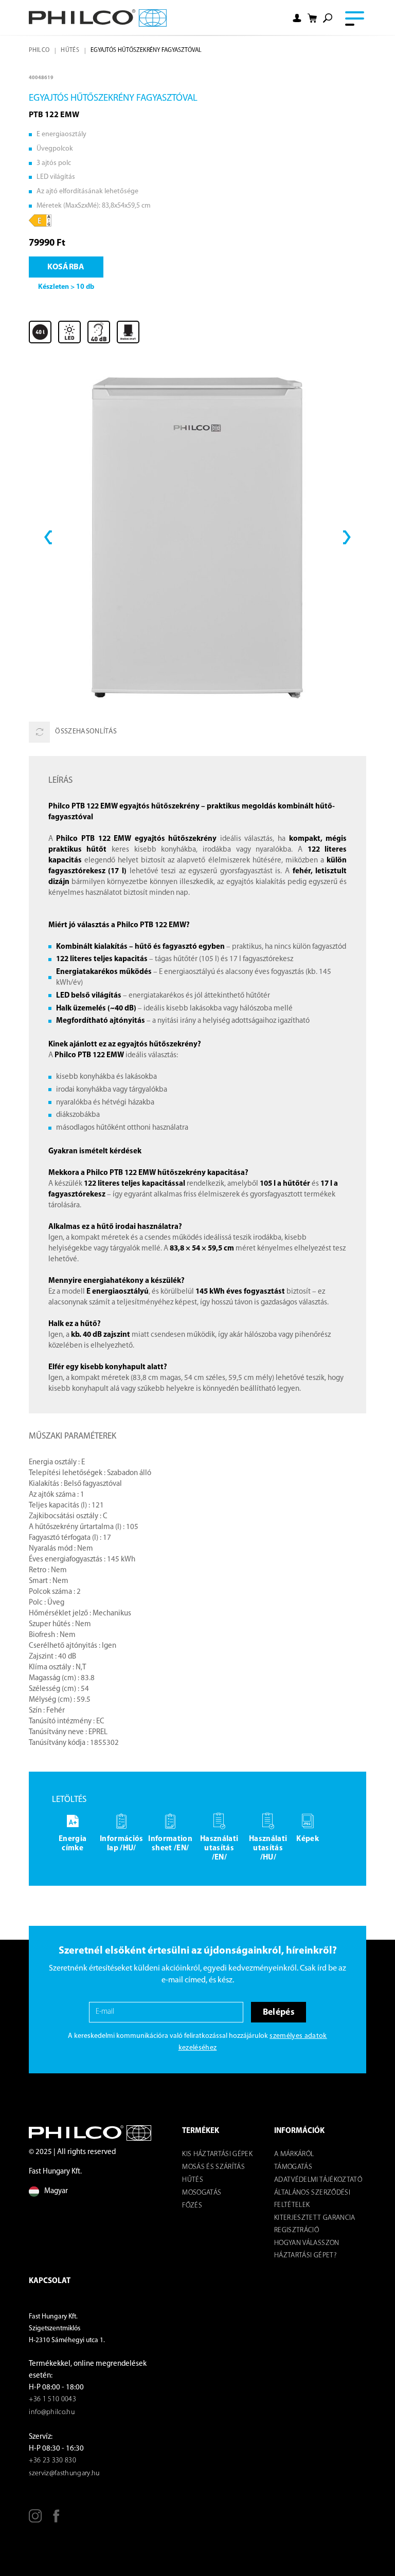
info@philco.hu (52, 2412)
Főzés (192, 2206)
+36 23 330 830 (52, 2461)
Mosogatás (202, 2193)
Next (347, 537)
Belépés (279, 2012)
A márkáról (294, 2154)
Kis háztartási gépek (217, 2154)
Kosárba (66, 267)
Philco (39, 50)
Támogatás (293, 2167)
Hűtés (70, 50)
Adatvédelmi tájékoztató (318, 2180)
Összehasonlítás (86, 732)
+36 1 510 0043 (52, 2399)
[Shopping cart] (312, 18)
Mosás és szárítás (213, 2167)
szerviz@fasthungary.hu (64, 2473)
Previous (48, 537)
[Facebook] (56, 2520)
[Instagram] (35, 2520)
